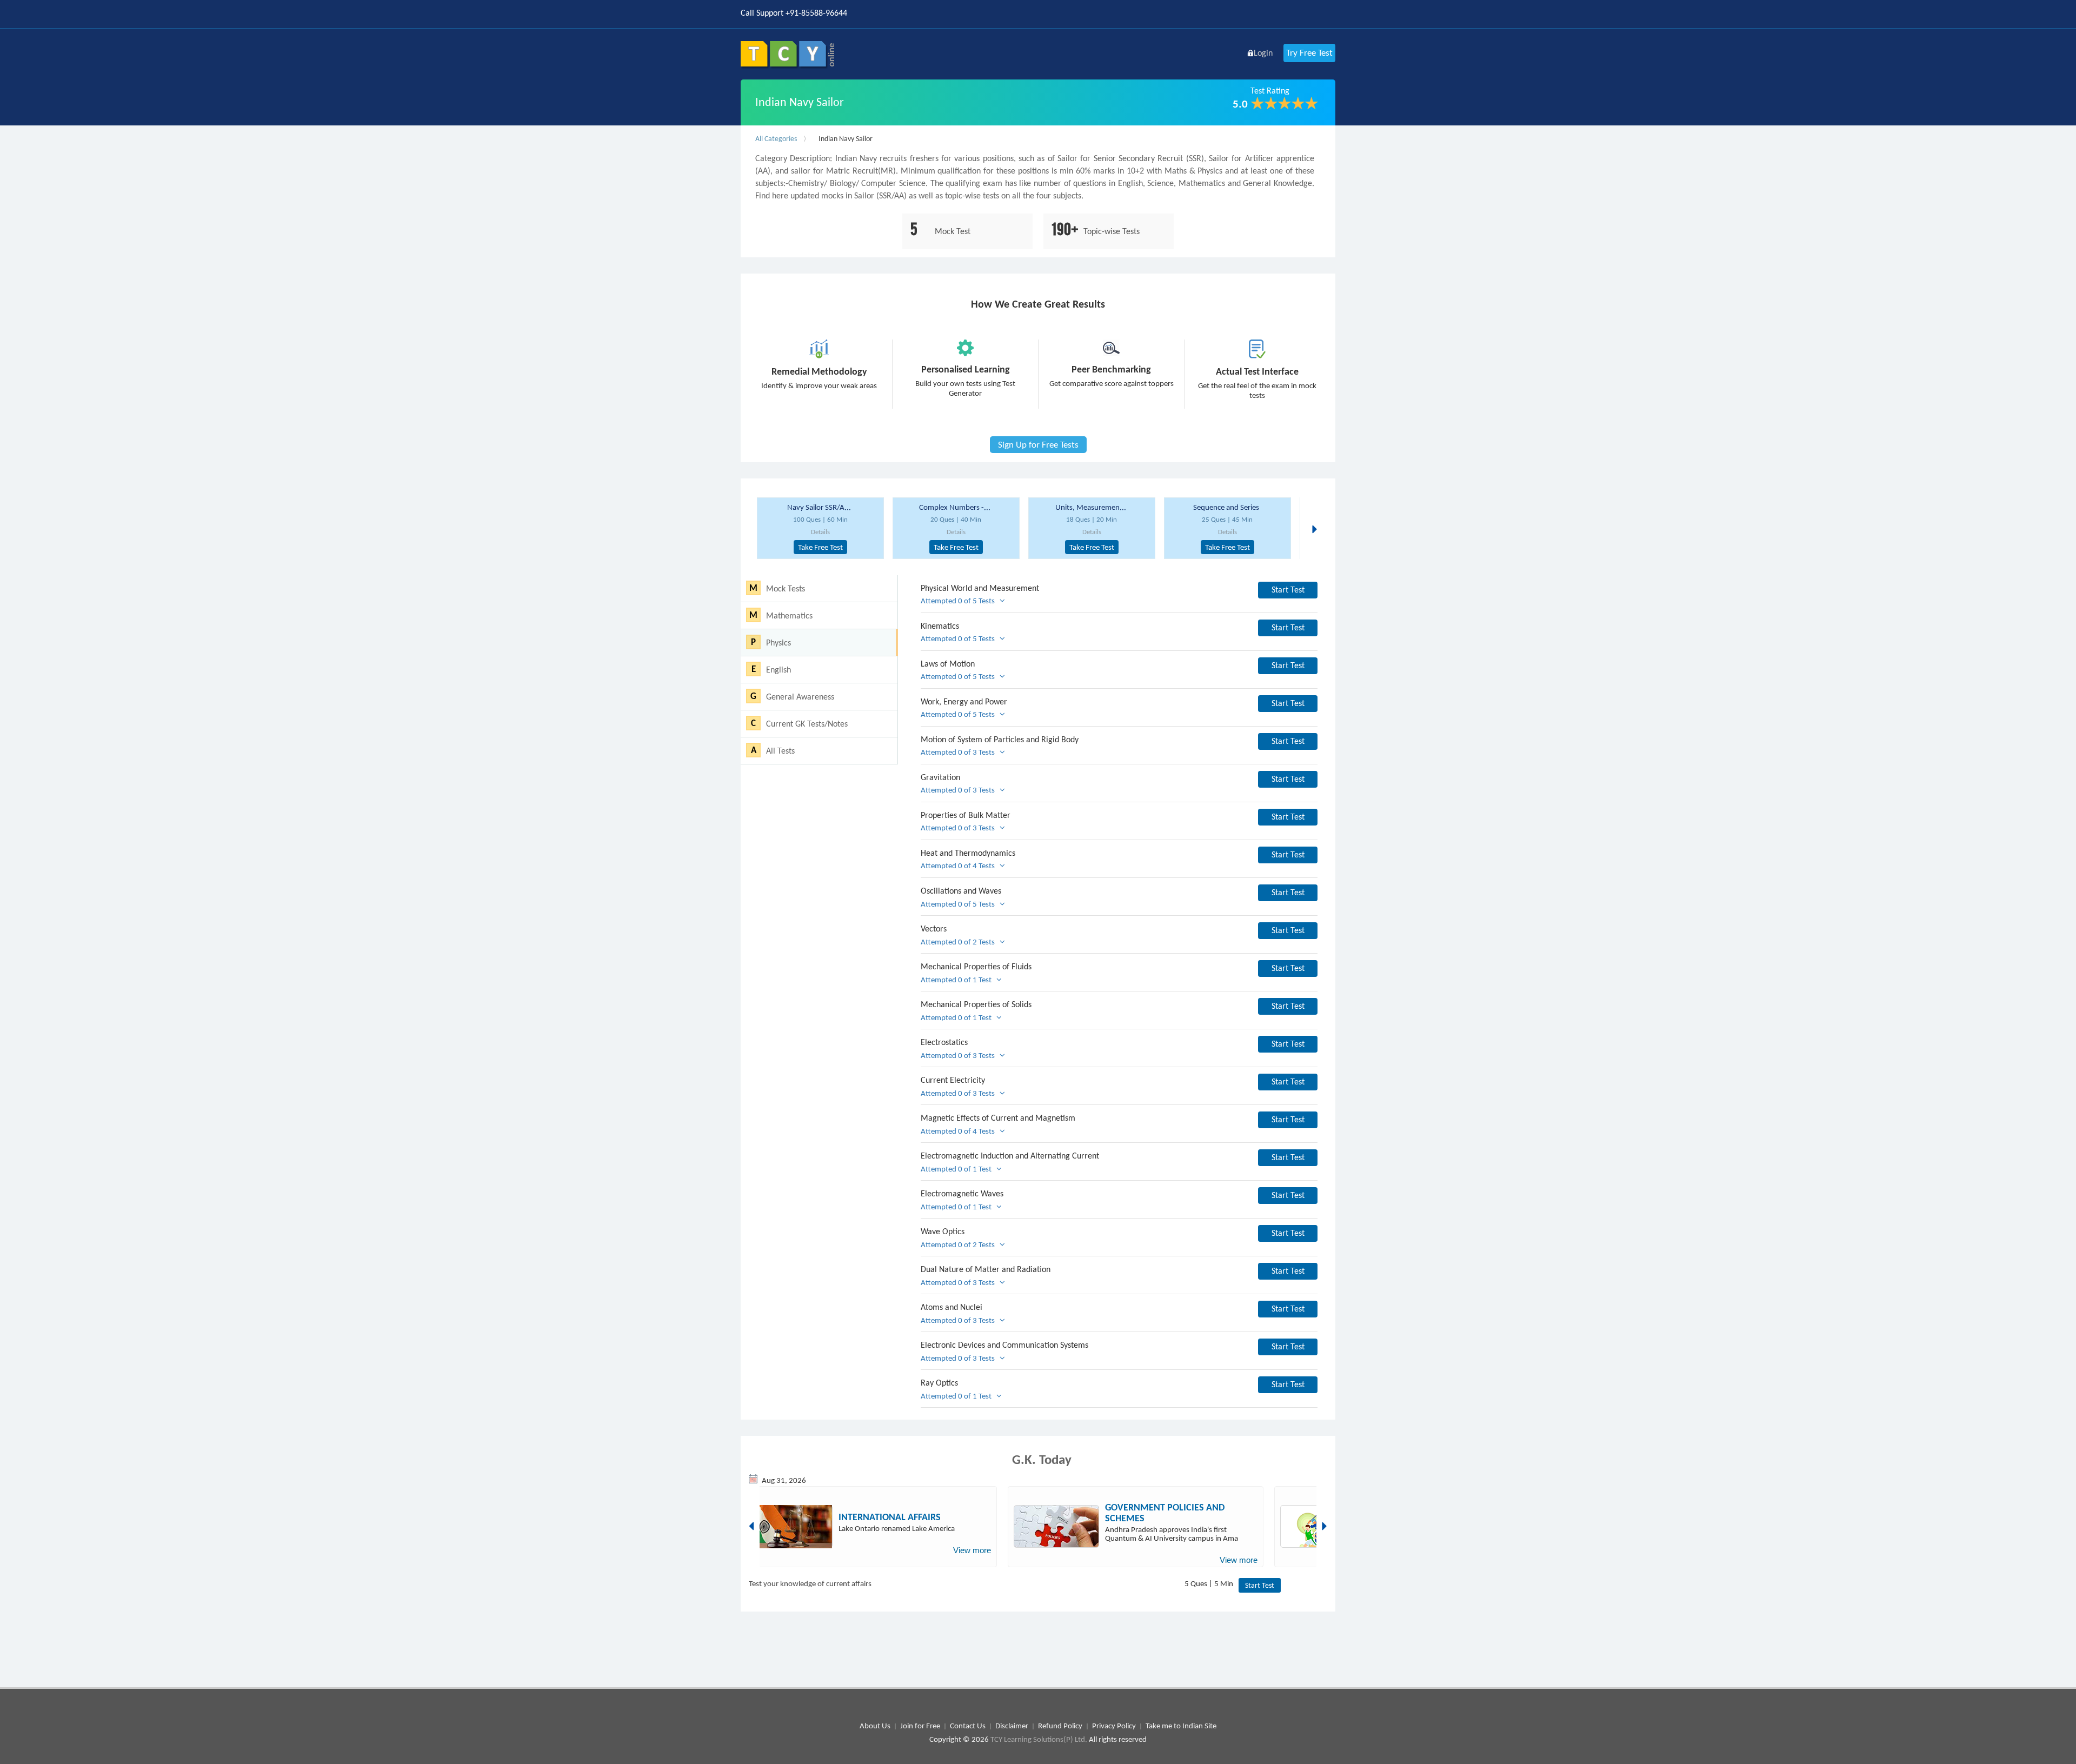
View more (972, 1550)
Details (820, 532)
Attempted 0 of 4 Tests (960, 866)
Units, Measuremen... (1091, 507)
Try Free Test (1309, 53)
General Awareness (800, 697)
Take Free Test (820, 547)
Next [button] (1318, 516)
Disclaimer (1012, 1726)
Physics (778, 643)
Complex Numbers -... (955, 507)
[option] (820, 528)
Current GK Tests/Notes (807, 724)
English (778, 670)
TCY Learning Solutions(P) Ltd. (1039, 1739)
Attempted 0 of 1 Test (959, 980)
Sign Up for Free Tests (1038, 445)
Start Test (1288, 590)
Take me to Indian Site (1181, 1726)
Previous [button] (753, 1526)
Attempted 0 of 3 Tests (960, 752)
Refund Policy (1060, 1726)
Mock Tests (786, 588)
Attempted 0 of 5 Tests (960, 601)
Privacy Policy (1114, 1726)
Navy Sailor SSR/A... (819, 507)
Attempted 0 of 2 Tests (960, 942)
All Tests (780, 751)
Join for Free (920, 1726)
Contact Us (968, 1726)
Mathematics (789, 615)
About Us (875, 1726)
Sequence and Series (1226, 507)
